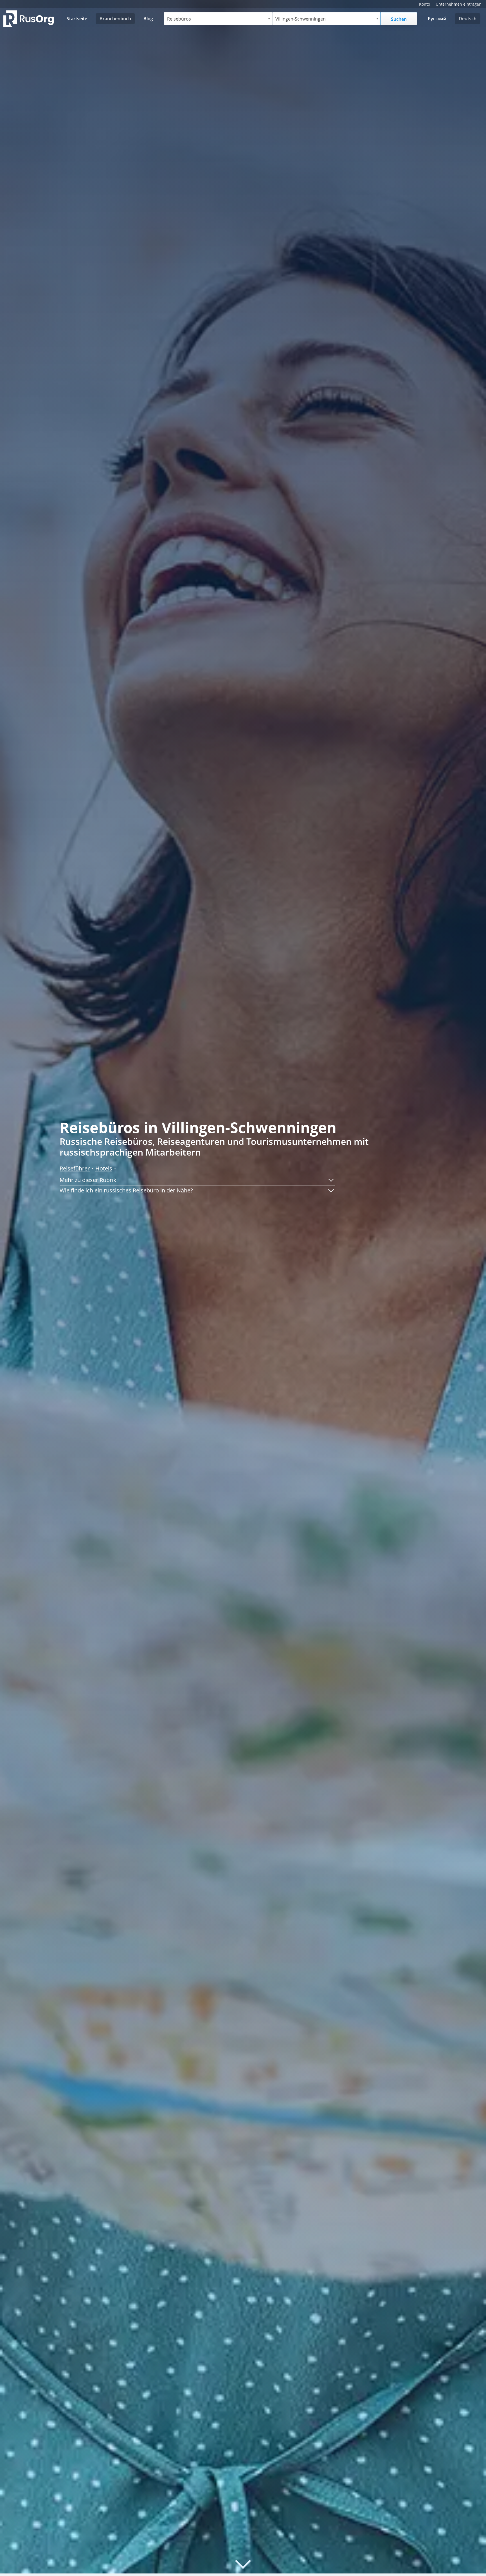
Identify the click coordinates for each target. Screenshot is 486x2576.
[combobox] (218, 19)
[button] (197, 1180)
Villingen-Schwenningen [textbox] (301, 19)
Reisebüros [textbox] (179, 19)
